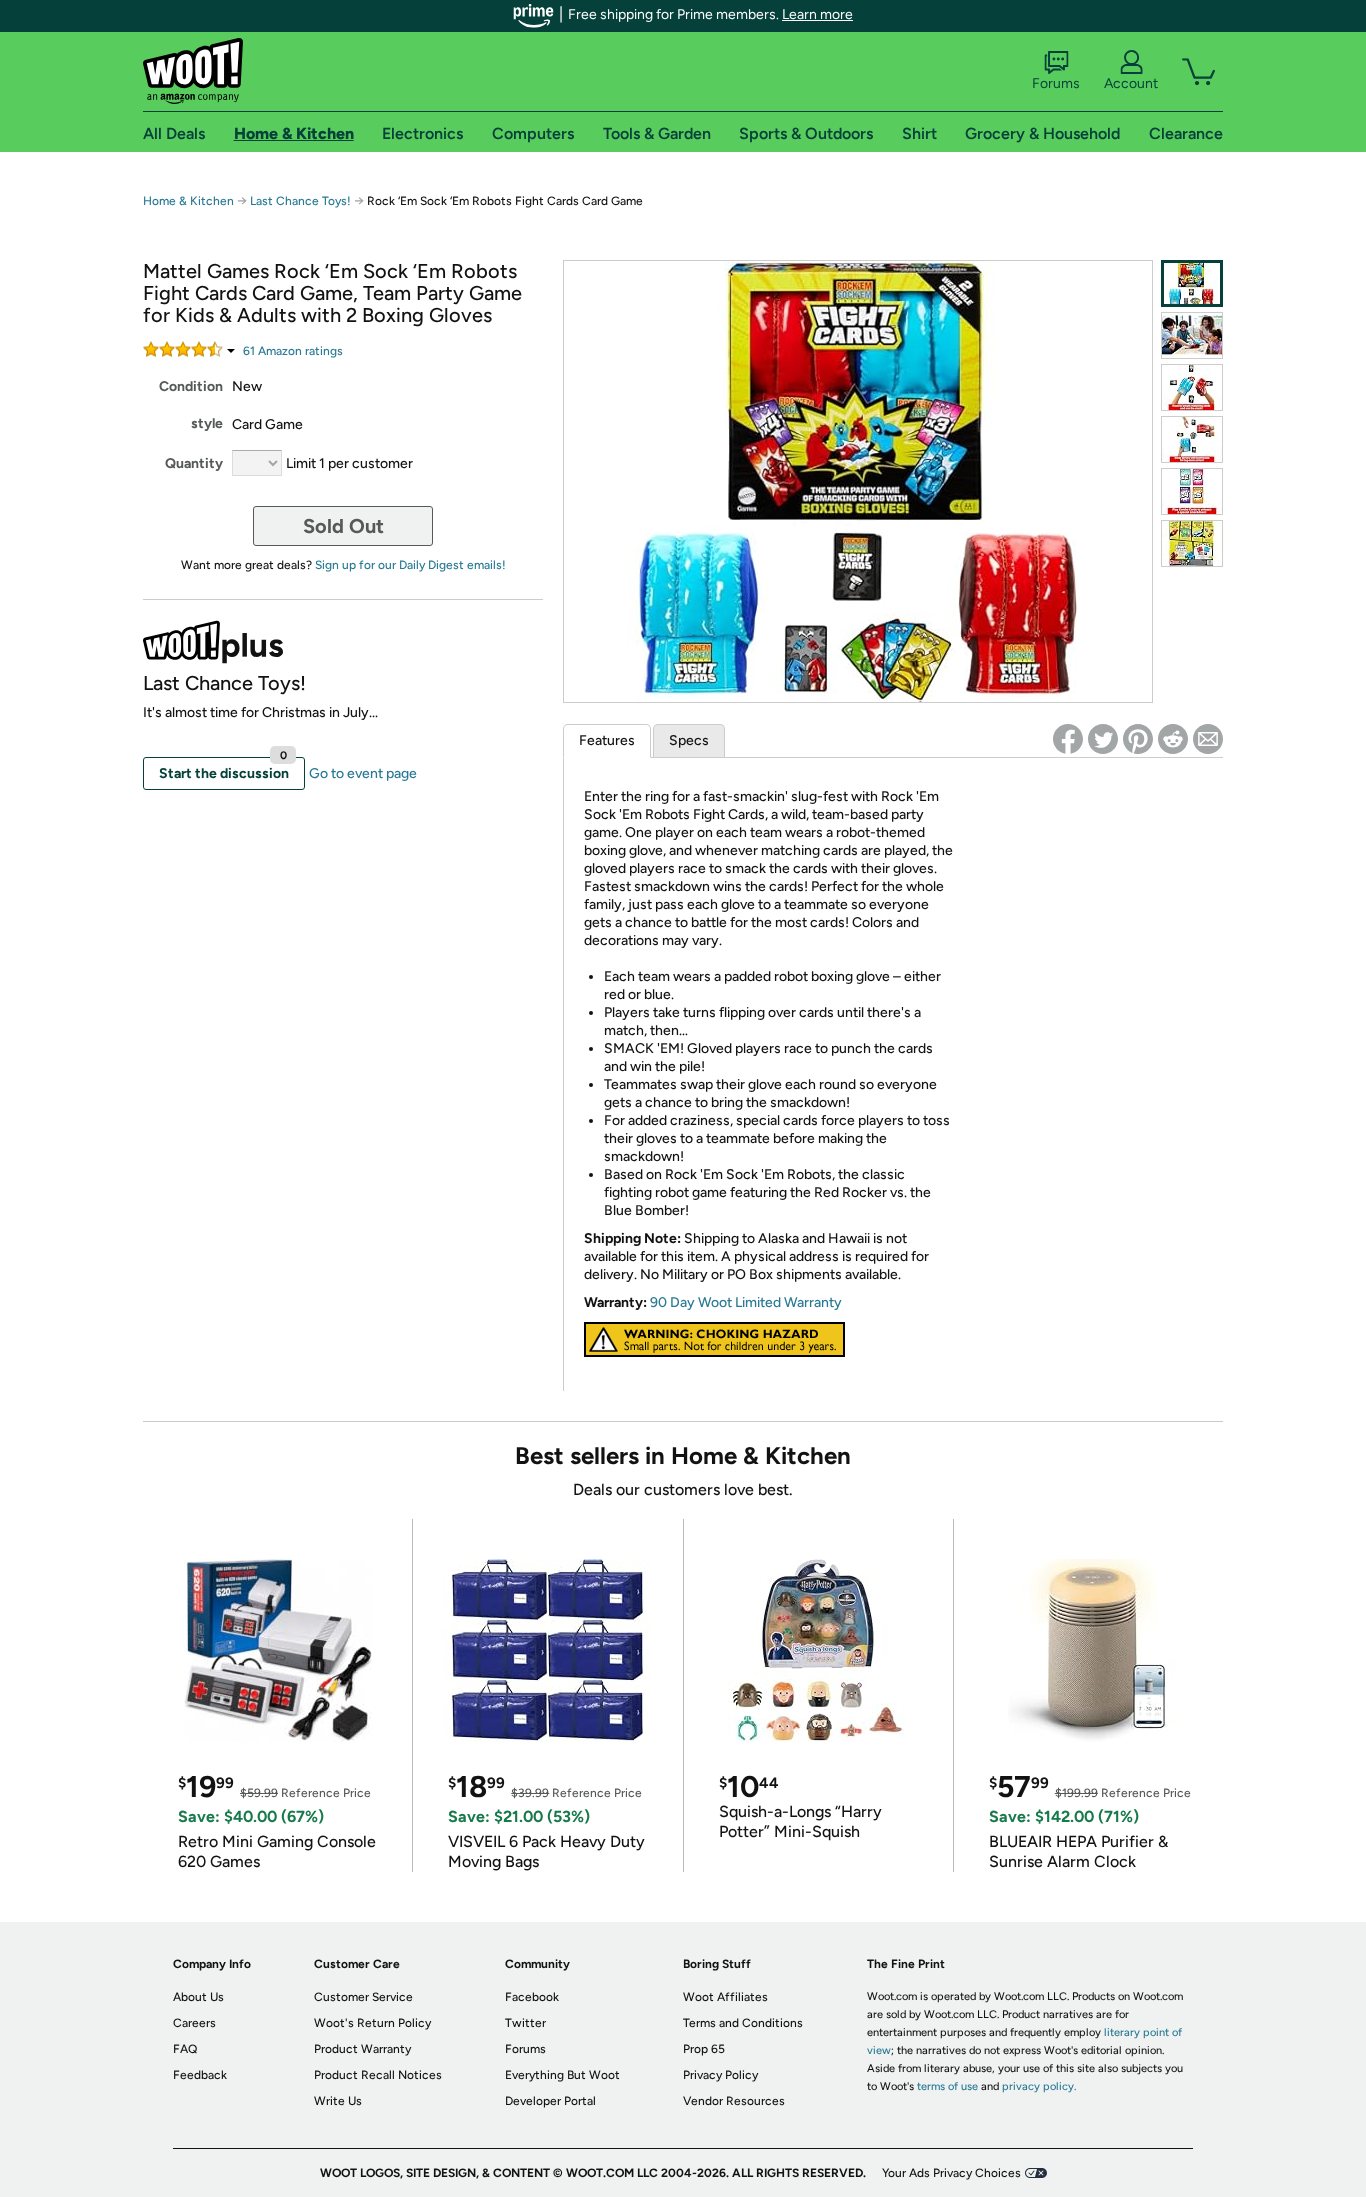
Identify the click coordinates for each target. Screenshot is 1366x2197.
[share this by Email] (1208, 739)
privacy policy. (1039, 2086)
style (207, 423)
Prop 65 (704, 2049)
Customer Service (363, 1997)
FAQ (185, 2049)
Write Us (338, 2101)
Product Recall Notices (378, 2075)
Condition (191, 386)
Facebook (532, 1997)
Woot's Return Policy (372, 2023)
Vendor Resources (734, 2101)
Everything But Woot (562, 2075)
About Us (198, 1997)
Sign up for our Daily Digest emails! (410, 565)
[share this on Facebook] (1068, 739)
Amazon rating (293, 351)
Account (1131, 83)
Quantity (194, 463)
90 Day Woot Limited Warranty (746, 1302)
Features (607, 740)
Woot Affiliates (725, 1997)
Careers (194, 2023)
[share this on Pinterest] (1138, 739)
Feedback (200, 2075)
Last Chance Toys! (302, 201)
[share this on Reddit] (1173, 739)
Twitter (525, 2023)
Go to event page (363, 773)
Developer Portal (550, 2101)
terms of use (947, 2086)
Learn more (817, 14)
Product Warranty (362, 2049)
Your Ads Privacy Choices (951, 2173)
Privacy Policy (720, 2075)
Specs (689, 740)
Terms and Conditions (743, 2023)
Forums (1056, 83)
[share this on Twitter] (1103, 739)
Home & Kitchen (188, 201)
